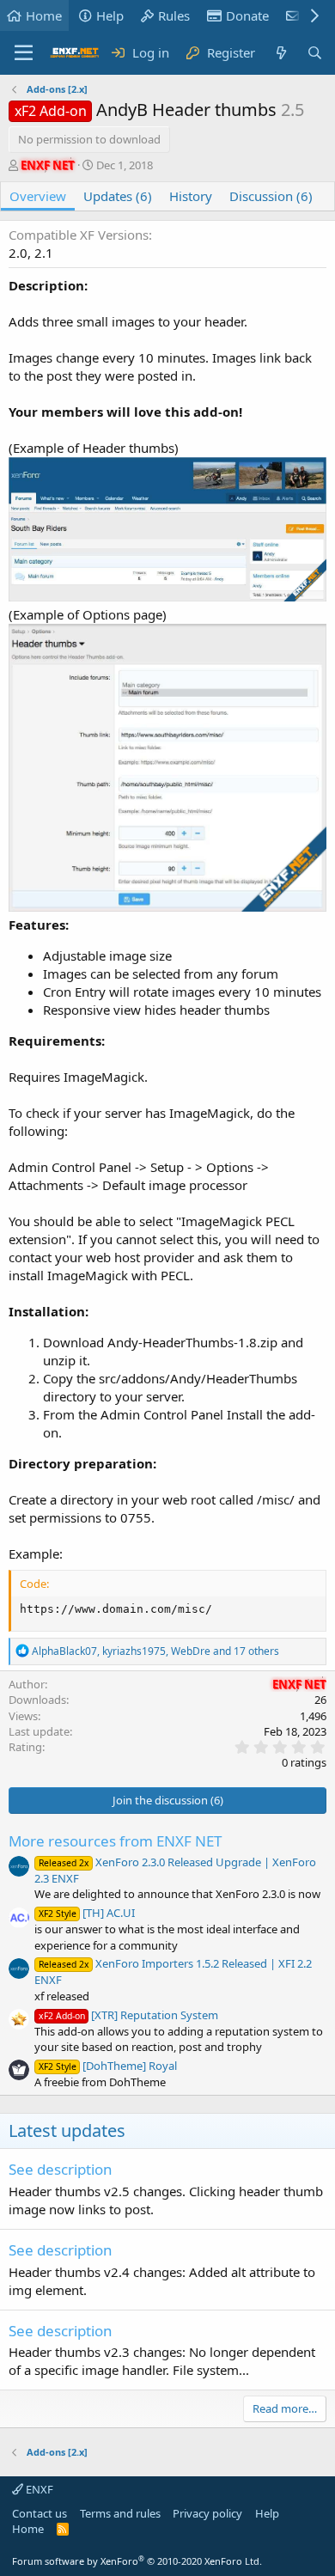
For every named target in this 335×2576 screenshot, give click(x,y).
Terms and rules (120, 2513)
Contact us (40, 2513)
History (191, 196)
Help (110, 15)
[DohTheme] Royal (108, 2066)
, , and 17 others (155, 1651)
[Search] (315, 53)
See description (61, 2169)
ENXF (38, 2489)
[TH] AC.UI (87, 1913)
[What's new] (280, 53)
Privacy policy (207, 2513)
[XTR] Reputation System (128, 2015)
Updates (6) (118, 196)
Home (44, 15)
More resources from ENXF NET (115, 1841)
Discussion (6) (271, 196)
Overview (38, 196)
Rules (174, 15)
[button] (24, 53)
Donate (247, 15)
